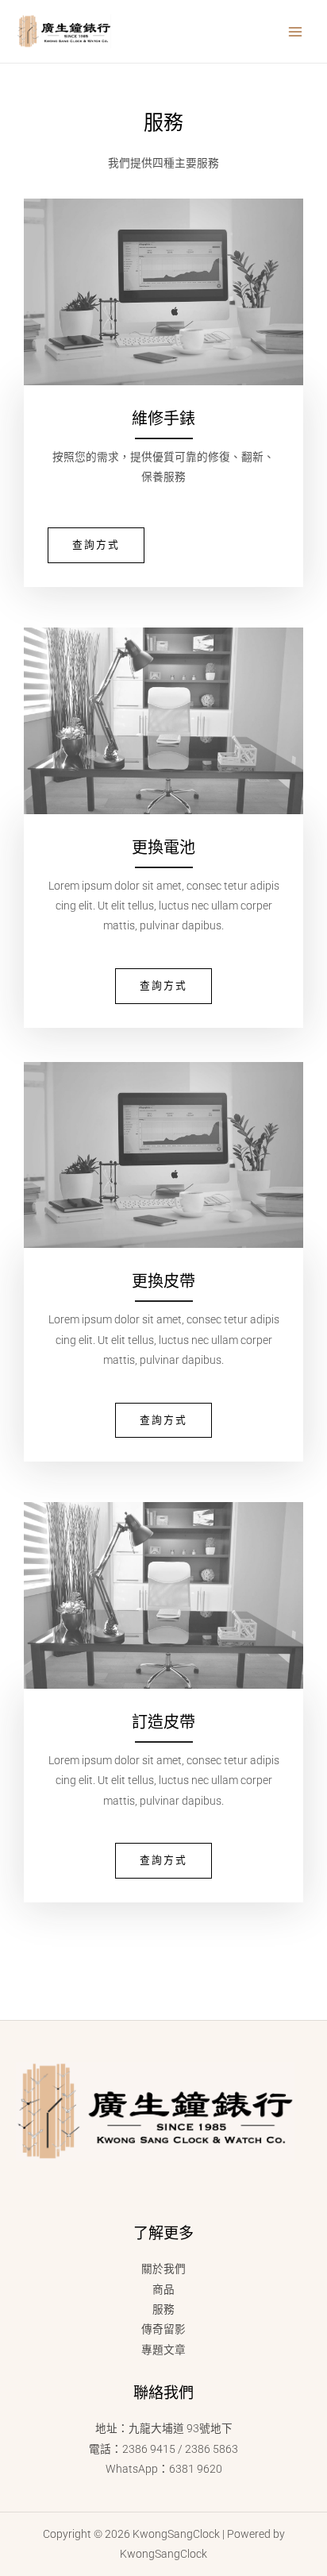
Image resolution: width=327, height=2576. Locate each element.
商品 (163, 2289)
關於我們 (163, 2269)
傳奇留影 (163, 2329)
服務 (163, 2309)
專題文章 (163, 2350)
